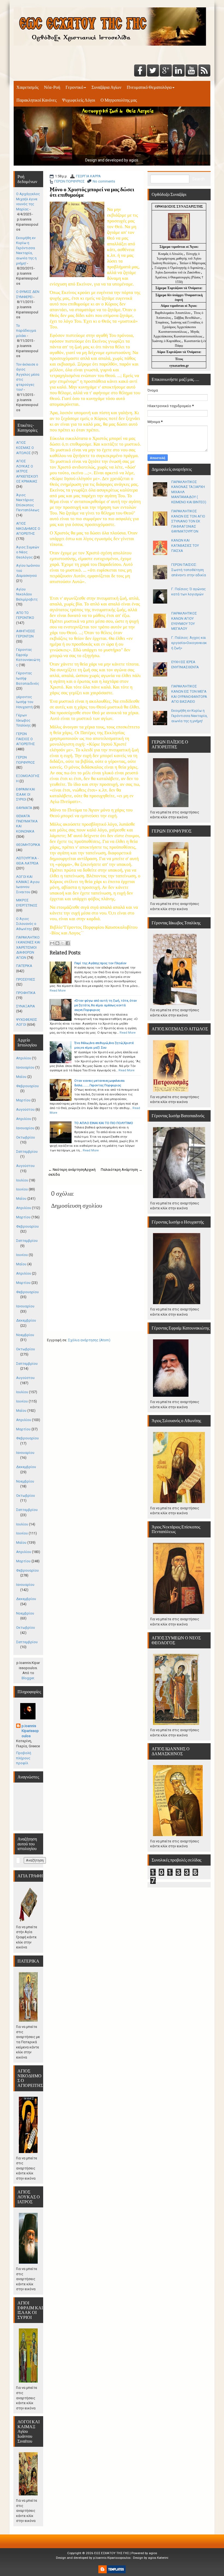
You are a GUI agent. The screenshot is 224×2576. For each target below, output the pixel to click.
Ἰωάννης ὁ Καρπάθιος (166, 341)
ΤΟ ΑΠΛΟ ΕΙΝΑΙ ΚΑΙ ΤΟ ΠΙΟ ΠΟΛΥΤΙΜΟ (104, 1123)
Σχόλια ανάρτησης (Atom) (89, 1340)
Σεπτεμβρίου (27, 1152)
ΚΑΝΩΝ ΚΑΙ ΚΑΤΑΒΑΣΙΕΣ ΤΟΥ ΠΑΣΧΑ (185, 545)
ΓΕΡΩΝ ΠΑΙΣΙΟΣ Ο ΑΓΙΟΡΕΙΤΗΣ (26, 739)
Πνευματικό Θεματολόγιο (149, 87)
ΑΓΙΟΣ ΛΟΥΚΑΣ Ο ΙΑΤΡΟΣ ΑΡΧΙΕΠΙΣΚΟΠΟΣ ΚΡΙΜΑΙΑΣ (27, 471)
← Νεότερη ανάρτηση (66, 1170)
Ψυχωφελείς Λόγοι (79, 100)
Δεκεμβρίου (26, 1320)
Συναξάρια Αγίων (106, 87)
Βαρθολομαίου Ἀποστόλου (173, 313)
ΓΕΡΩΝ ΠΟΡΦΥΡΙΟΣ (70, 181)
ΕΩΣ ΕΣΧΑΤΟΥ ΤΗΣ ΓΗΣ (112, 2553)
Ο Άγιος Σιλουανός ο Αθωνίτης (26, 924)
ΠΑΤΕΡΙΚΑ (24, 966)
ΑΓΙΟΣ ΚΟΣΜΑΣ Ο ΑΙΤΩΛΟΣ (25, 448)
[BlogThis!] (57, 943)
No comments (104, 181)
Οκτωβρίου (26, 1137)
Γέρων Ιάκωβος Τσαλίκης (23, 720)
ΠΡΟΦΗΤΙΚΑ (26, 993)
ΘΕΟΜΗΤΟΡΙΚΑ (28, 845)
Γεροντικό (74, 87)
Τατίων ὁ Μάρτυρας (193, 263)
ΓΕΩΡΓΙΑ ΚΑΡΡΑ (88, 176)
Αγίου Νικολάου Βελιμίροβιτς (27, 594)
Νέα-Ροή (52, 87)
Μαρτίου (23, 1100)
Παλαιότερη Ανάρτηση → (122, 1170)
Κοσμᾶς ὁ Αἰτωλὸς (171, 254)
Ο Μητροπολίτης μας (119, 100)
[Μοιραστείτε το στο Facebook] (68, 943)
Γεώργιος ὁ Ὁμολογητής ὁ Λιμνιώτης (179, 268)
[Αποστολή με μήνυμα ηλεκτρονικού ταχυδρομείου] (52, 943)
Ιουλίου (22, 1180)
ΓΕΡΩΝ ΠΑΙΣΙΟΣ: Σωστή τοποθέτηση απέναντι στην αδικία (189, 570)
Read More (58, 990)
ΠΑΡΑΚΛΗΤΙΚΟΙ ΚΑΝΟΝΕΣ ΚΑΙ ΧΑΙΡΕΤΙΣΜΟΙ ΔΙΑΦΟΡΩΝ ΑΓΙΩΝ (28, 947)
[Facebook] (140, 71)
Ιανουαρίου (25, 1067)
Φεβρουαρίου (27, 1086)
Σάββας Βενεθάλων (187, 318)
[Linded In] (179, 71)
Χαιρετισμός (27, 87)
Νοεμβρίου (25, 1335)
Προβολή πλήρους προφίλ (24, 1758)
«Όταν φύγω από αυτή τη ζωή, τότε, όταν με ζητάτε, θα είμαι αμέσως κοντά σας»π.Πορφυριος (106, 1005)
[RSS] (204, 71)
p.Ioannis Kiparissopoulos (30, 1731)
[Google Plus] (166, 71)
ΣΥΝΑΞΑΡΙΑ (26, 1006)
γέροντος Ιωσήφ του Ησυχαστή (25, 702)
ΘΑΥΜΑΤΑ (24, 808)
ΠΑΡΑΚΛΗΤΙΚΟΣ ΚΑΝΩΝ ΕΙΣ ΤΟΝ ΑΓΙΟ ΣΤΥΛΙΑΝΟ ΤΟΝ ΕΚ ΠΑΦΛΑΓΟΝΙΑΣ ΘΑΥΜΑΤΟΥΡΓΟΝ (188, 521)
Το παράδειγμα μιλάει (26, 331)
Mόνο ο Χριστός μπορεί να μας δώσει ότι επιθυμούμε (92, 192)
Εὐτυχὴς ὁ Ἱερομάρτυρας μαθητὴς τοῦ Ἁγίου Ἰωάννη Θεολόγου (177, 258)
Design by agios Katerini (151, 2558)
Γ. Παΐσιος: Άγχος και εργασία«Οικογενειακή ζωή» (189, 643)
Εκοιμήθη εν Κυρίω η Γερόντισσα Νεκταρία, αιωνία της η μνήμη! (189, 716)
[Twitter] (153, 71)
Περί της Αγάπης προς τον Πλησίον (100, 963)
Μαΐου (21, 1077)
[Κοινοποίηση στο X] (63, 943)
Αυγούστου (25, 1109)
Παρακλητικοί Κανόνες (36, 100)
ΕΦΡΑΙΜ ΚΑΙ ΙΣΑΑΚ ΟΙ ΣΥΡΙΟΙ (26, 794)
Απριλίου (24, 1058)
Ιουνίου (22, 1189)
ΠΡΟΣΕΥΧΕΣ (26, 979)
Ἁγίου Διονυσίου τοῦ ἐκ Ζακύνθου (178, 272)
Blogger (28, 1678)
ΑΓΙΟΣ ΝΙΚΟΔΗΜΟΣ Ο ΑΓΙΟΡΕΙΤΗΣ (28, 528)
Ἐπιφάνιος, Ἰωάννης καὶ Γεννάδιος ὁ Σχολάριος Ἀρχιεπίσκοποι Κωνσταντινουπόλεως (179, 327)
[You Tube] (191, 71)
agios (153, 2553)
